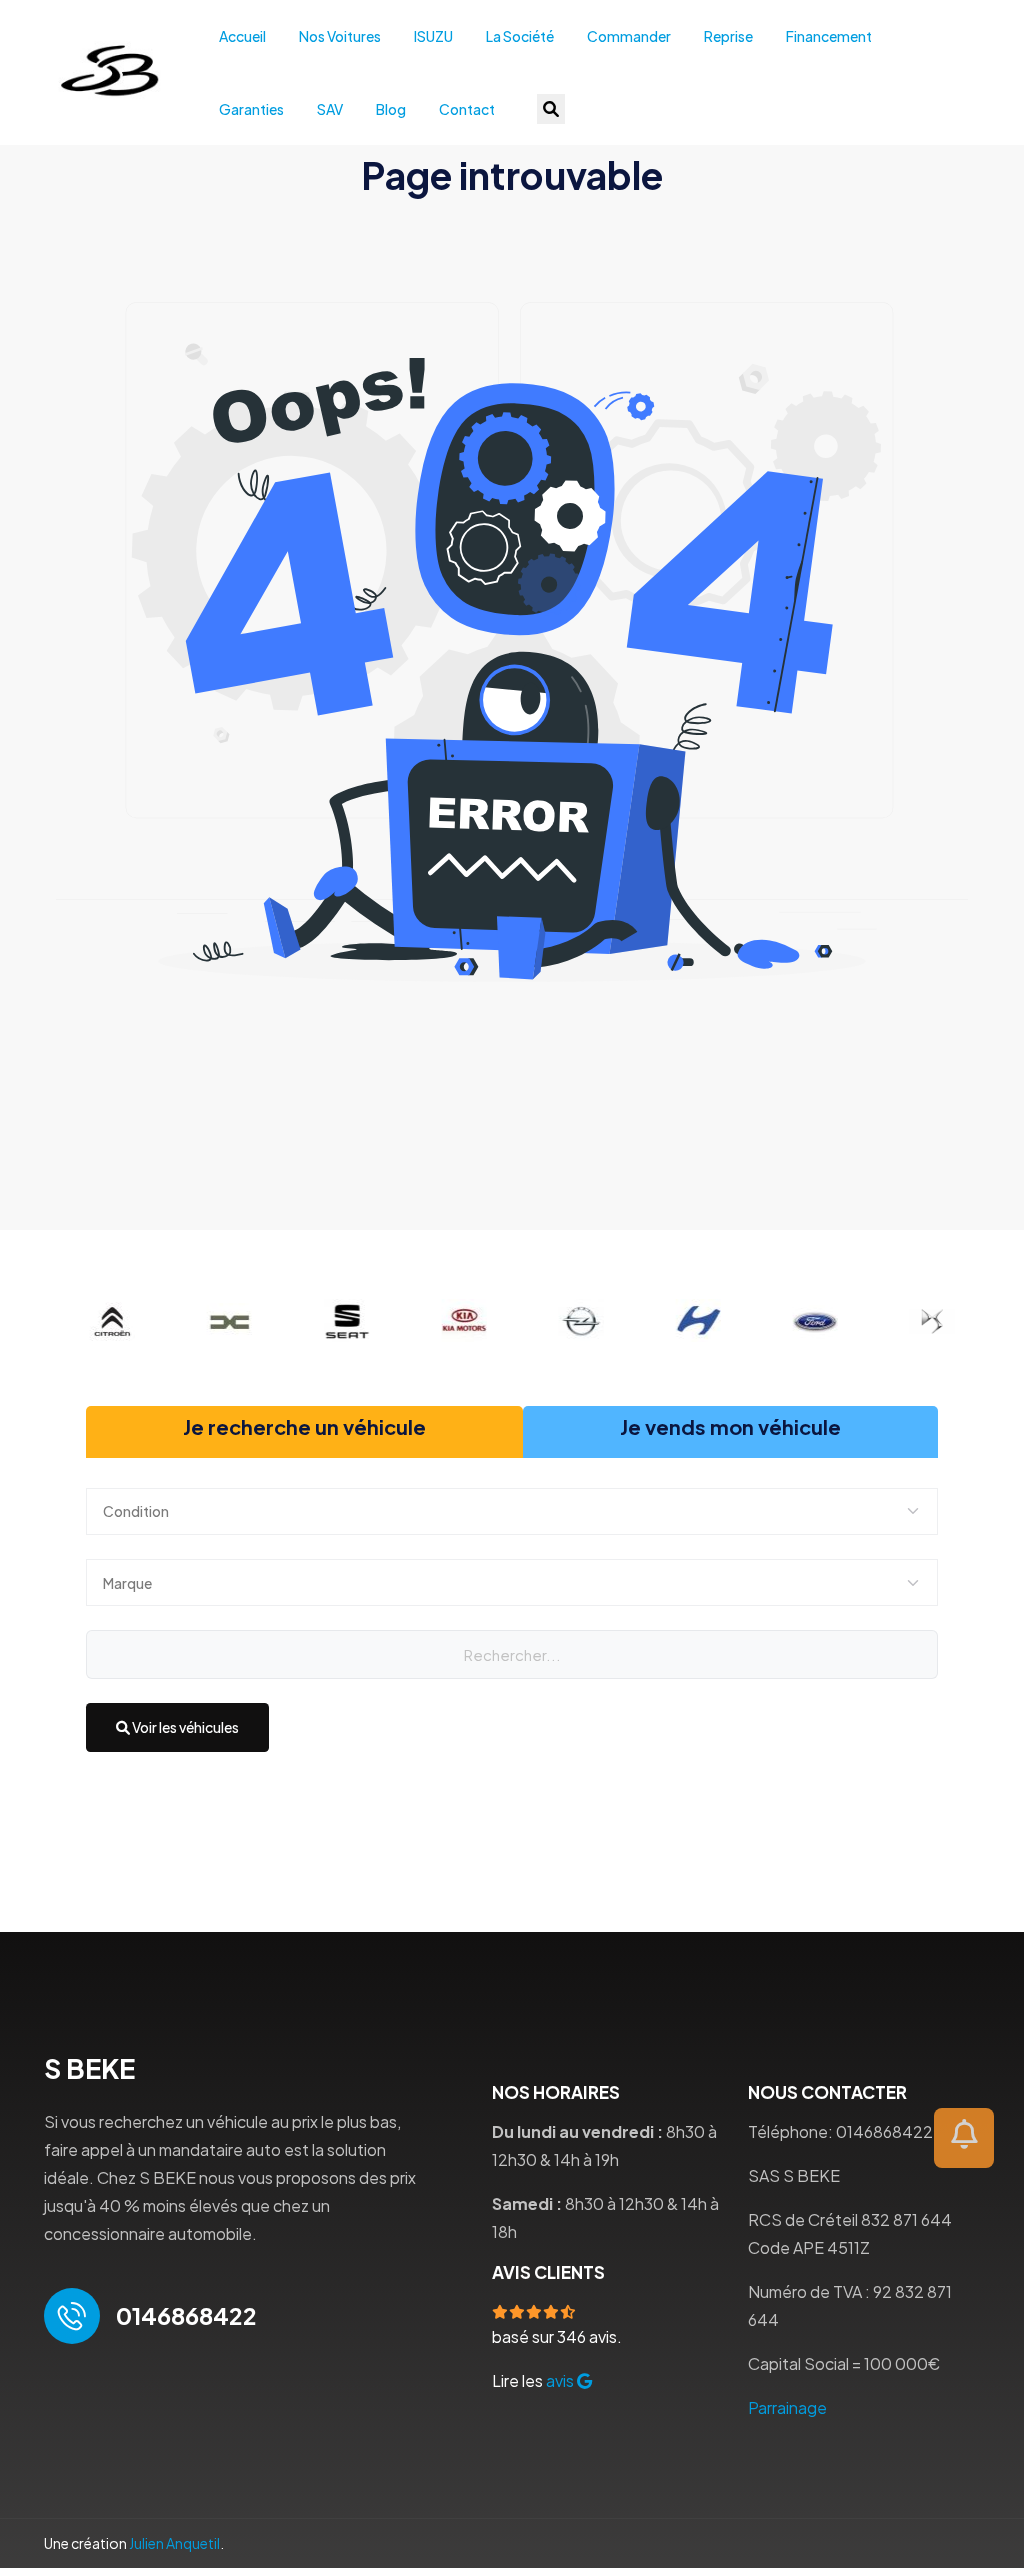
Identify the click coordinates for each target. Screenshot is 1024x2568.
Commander (629, 36)
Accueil (242, 36)
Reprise (728, 36)
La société (520, 36)
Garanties (251, 109)
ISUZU (433, 36)
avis (561, 2380)
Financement (829, 36)
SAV (330, 109)
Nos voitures (340, 36)
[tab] (304, 1432)
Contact (467, 109)
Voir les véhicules (184, 1727)
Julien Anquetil (174, 2543)
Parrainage (787, 2407)
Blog (391, 109)
